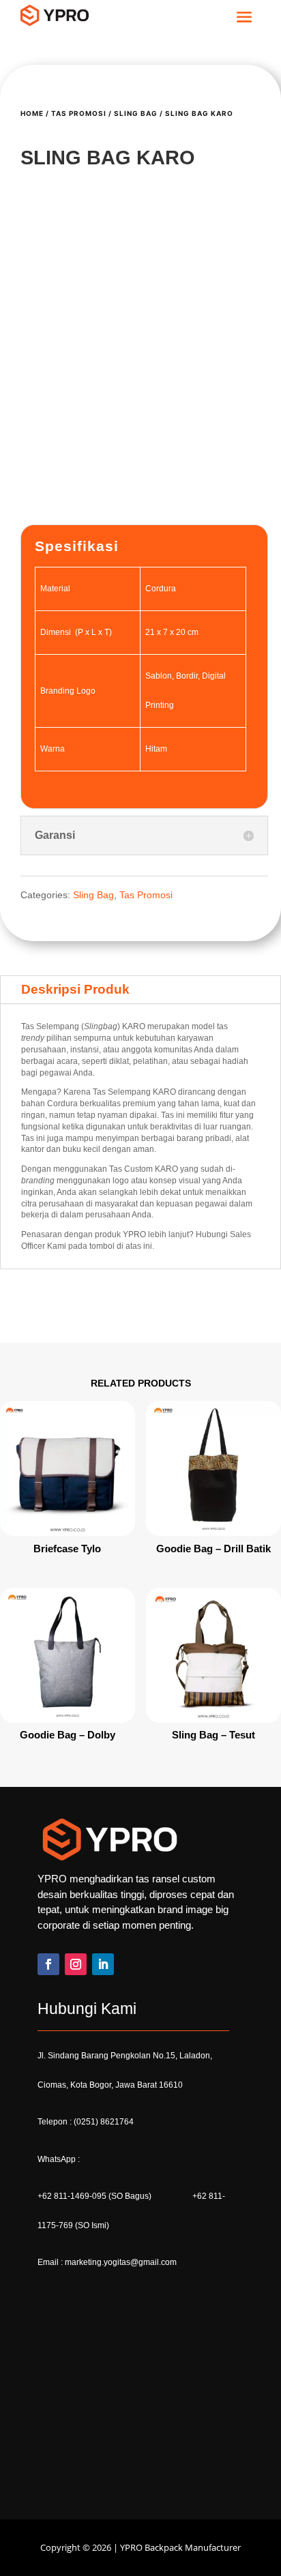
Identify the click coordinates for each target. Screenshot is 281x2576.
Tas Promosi (79, 113)
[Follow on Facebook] (48, 2101)
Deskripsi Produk (75, 1126)
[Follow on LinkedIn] (103, 2101)
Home (32, 113)
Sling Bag (136, 113)
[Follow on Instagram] (76, 2101)
